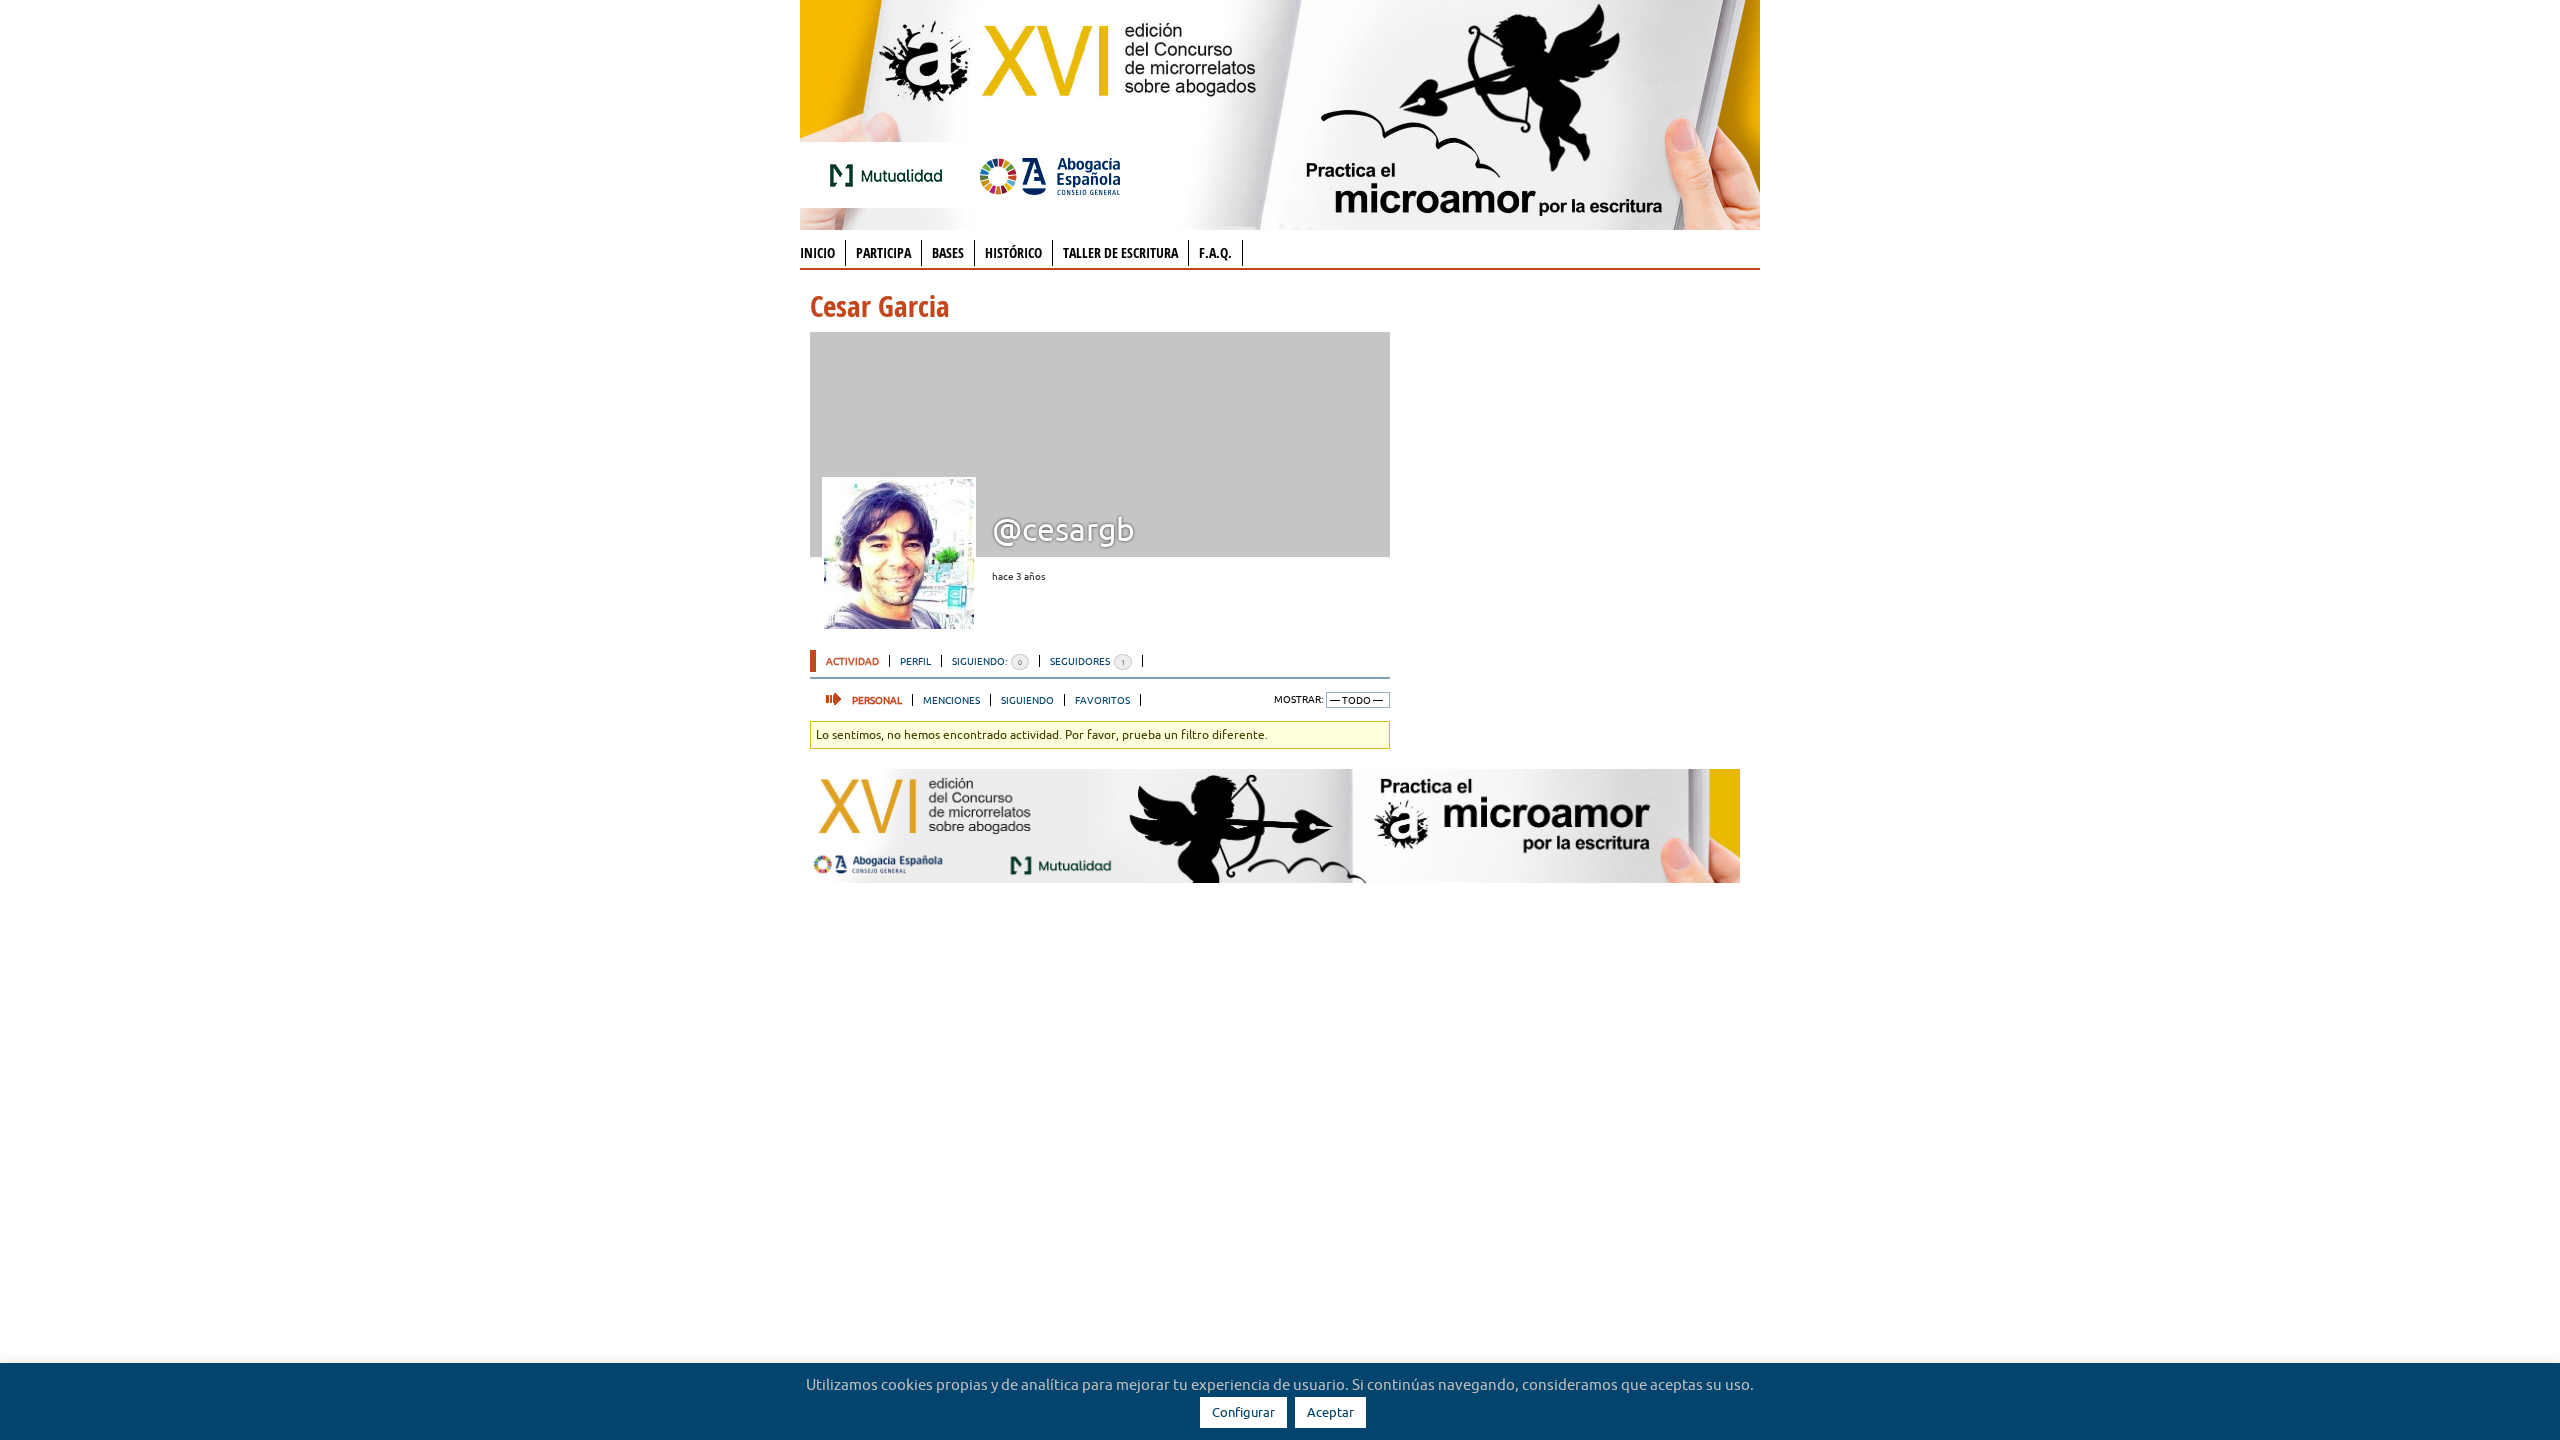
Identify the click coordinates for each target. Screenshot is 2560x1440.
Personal (877, 700)
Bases (948, 252)
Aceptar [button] (1330, 1412)
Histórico (1013, 252)
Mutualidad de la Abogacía (890, 175)
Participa (883, 252)
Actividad (852, 661)
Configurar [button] (1243, 1412)
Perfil (915, 661)
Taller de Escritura (1120, 252)
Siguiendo (1027, 700)
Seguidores (1087, 661)
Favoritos (1102, 700)
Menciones (951, 700)
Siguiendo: (987, 661)
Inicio (817, 252)
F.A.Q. (1215, 252)
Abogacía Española (1050, 175)
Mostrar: (1298, 699)
